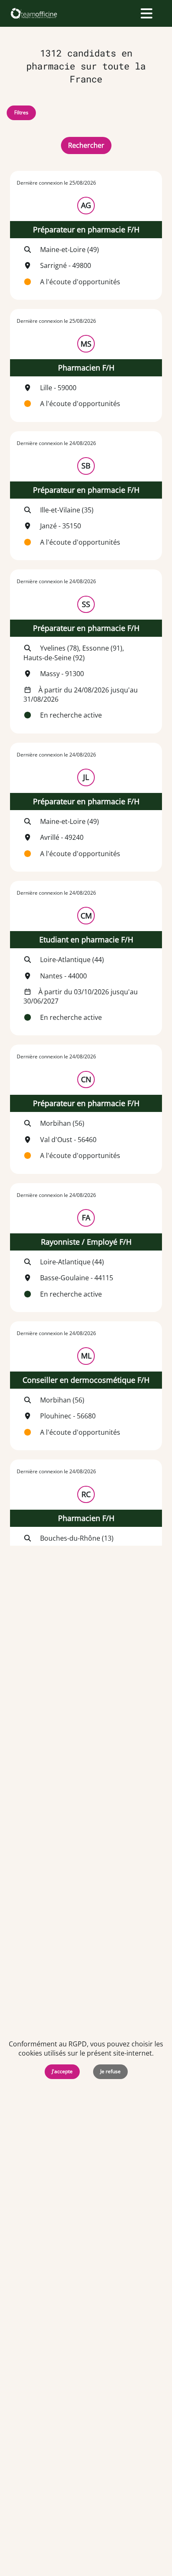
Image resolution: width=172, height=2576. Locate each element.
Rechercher (86, 145)
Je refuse (110, 2071)
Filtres (21, 112)
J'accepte (62, 2071)
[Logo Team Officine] (34, 13)
